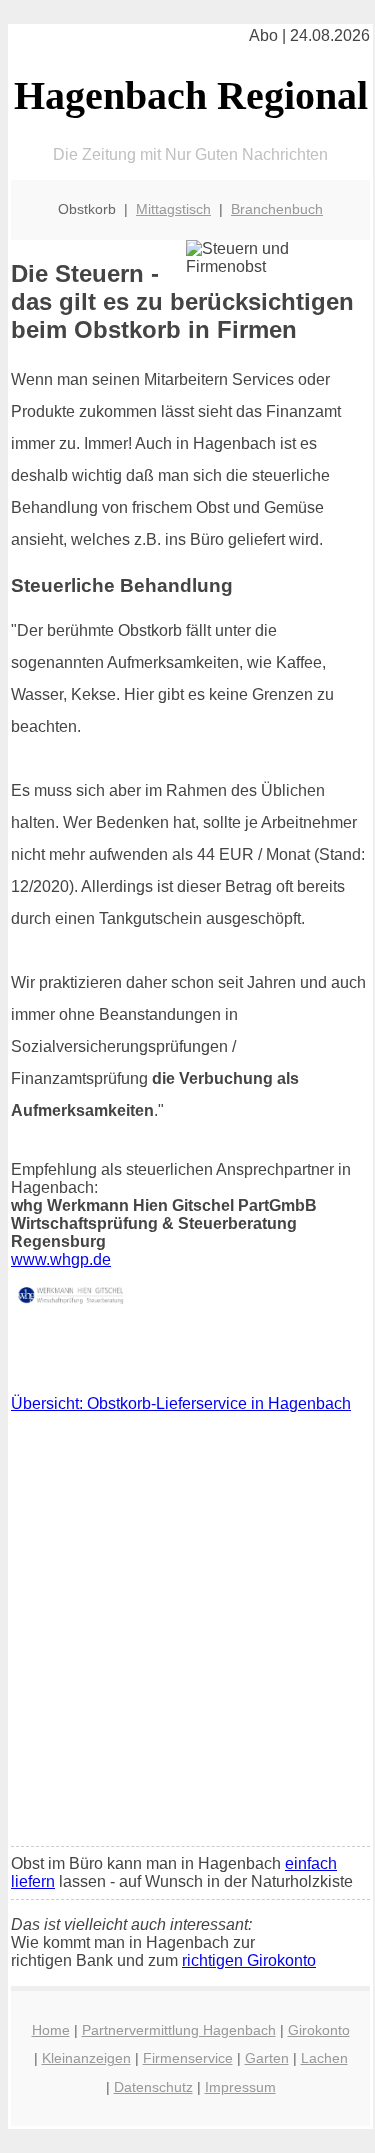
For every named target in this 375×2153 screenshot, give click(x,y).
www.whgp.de (61, 1259)
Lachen (324, 2058)
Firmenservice (188, 2058)
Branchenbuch (277, 209)
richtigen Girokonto (249, 1960)
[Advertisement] (187, 1634)
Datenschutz (153, 2087)
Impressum (240, 2087)
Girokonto (319, 2030)
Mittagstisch (173, 209)
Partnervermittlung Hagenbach (179, 2030)
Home (51, 2030)
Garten (267, 2058)
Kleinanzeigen (86, 2058)
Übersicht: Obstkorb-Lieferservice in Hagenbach (181, 1403)
